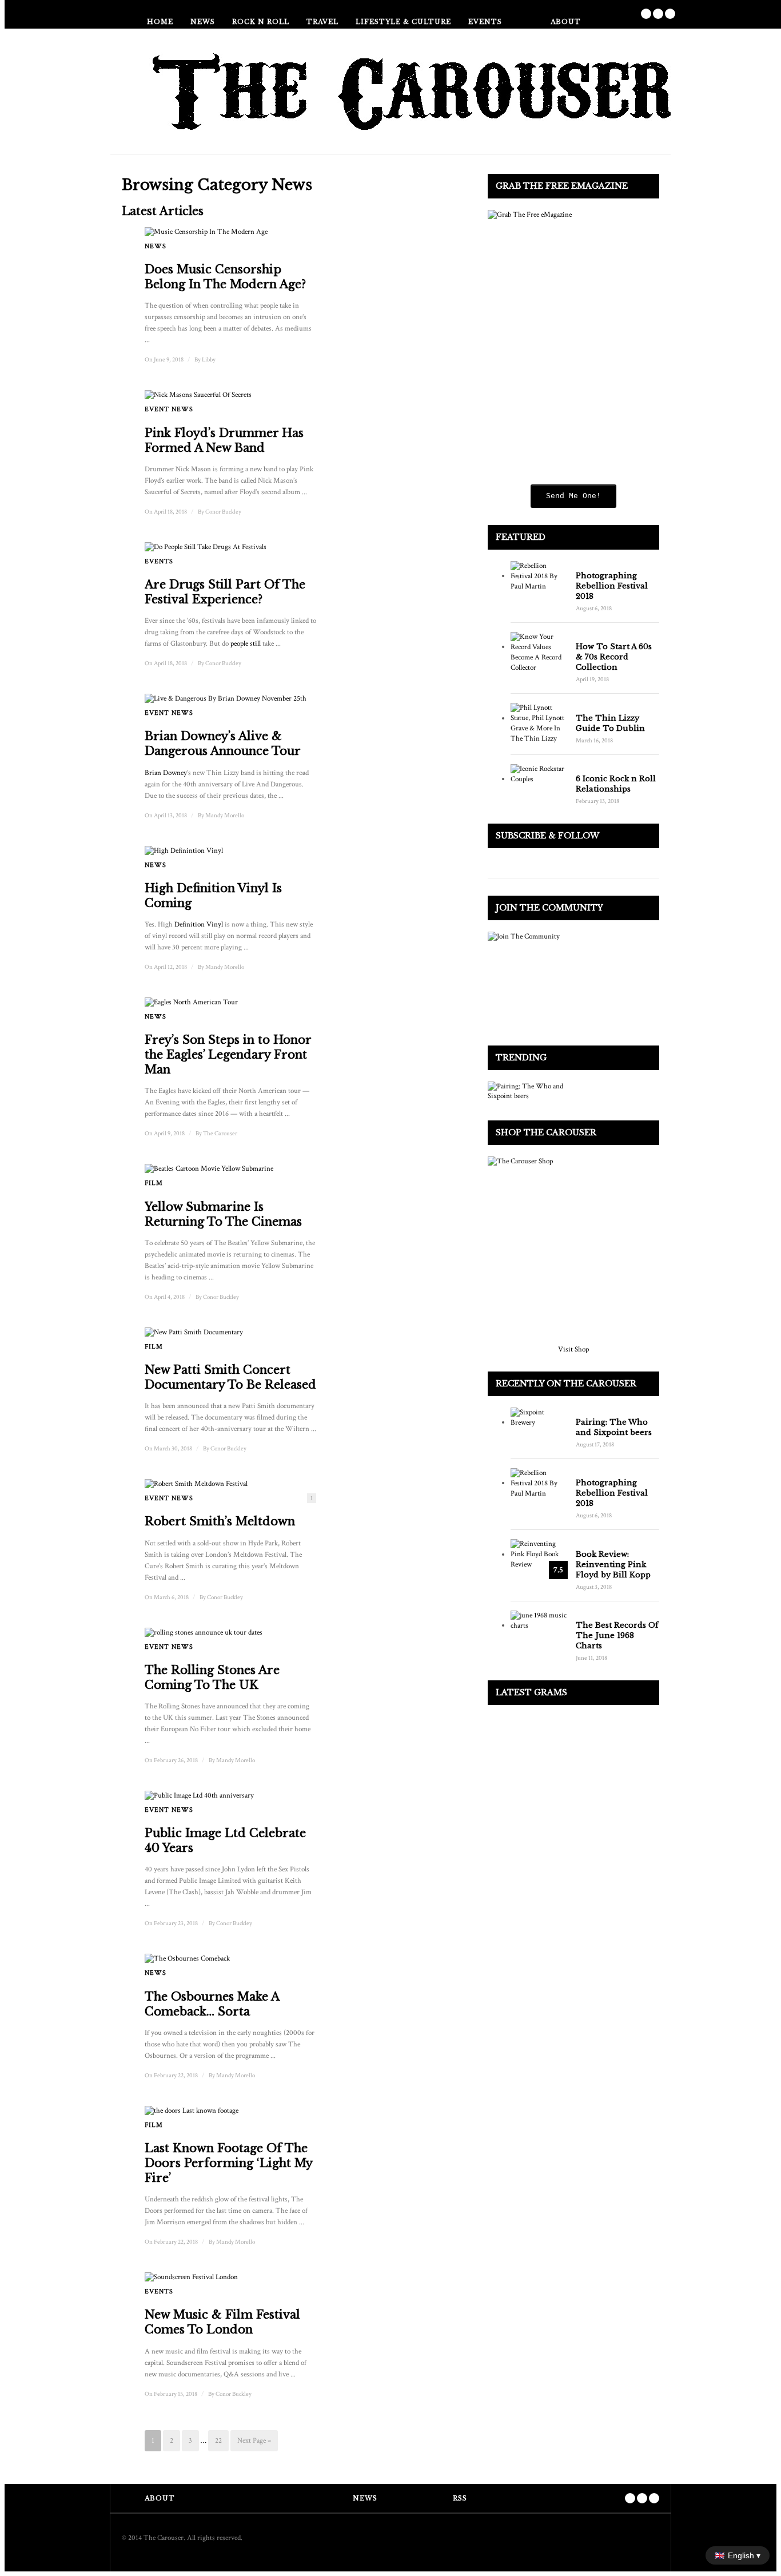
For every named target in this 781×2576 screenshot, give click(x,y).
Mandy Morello (225, 816)
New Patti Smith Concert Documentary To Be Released (230, 1377)
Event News (169, 409)
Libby (209, 360)
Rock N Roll (261, 22)
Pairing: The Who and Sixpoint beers (614, 1427)
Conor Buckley (223, 512)
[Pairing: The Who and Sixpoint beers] (530, 1091)
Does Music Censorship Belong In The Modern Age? (225, 277)
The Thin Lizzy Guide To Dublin (610, 723)
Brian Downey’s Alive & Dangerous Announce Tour (223, 744)
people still (246, 644)
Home (160, 22)
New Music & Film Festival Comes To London (222, 2322)
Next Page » (254, 2441)
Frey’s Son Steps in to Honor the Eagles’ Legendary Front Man (228, 1055)
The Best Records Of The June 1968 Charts (617, 1635)
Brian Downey (166, 773)
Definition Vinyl (199, 925)
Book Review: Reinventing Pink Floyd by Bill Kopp (613, 1565)
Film (154, 1183)
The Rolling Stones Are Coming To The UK (212, 1677)
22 (218, 2441)
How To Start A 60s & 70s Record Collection (614, 657)
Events (485, 22)
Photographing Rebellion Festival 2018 (612, 586)
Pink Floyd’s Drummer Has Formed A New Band (224, 440)
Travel (322, 22)
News (203, 22)
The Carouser (220, 1134)
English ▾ (738, 2555)
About (566, 22)
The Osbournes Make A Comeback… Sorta (212, 2004)
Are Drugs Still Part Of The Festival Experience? (225, 592)
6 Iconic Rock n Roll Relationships (616, 784)
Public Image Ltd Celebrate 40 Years (225, 1840)
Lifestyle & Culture (403, 22)
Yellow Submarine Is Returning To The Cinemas (223, 1214)
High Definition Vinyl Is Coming (213, 896)
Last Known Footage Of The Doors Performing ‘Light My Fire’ (228, 2163)
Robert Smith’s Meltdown (220, 1521)
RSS (460, 2498)
